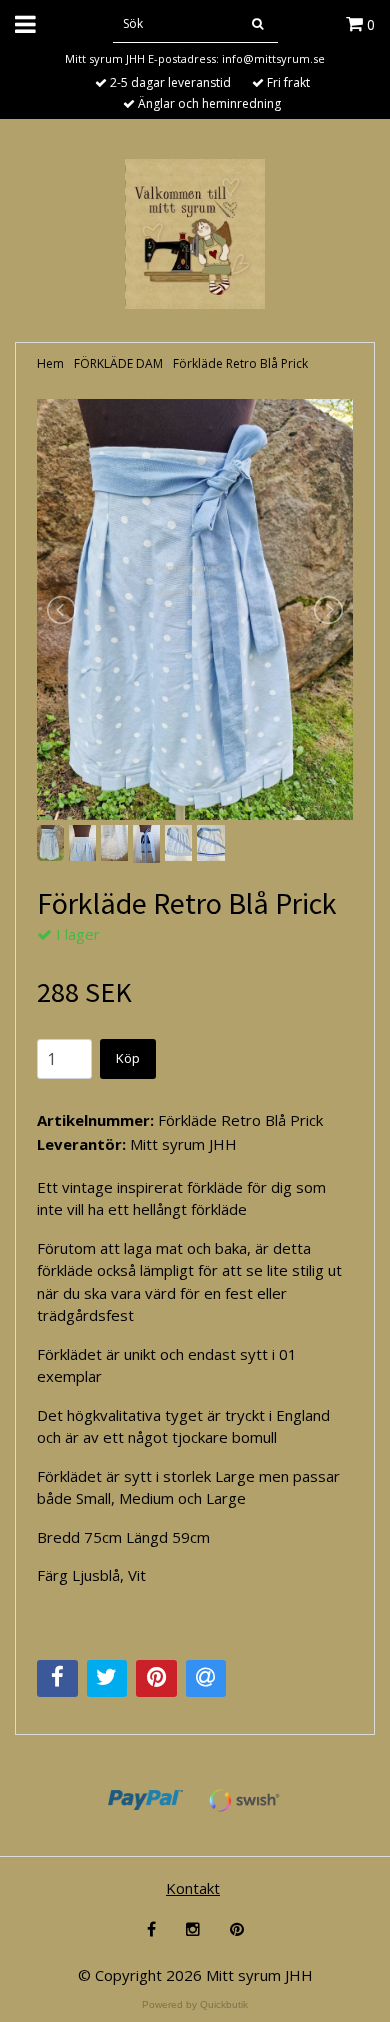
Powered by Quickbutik (195, 2004)
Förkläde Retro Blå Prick (240, 363)
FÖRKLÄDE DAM (118, 363)
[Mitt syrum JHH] (195, 232)
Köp (128, 1058)
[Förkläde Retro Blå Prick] (195, 609)
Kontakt (193, 1888)
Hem (50, 363)
